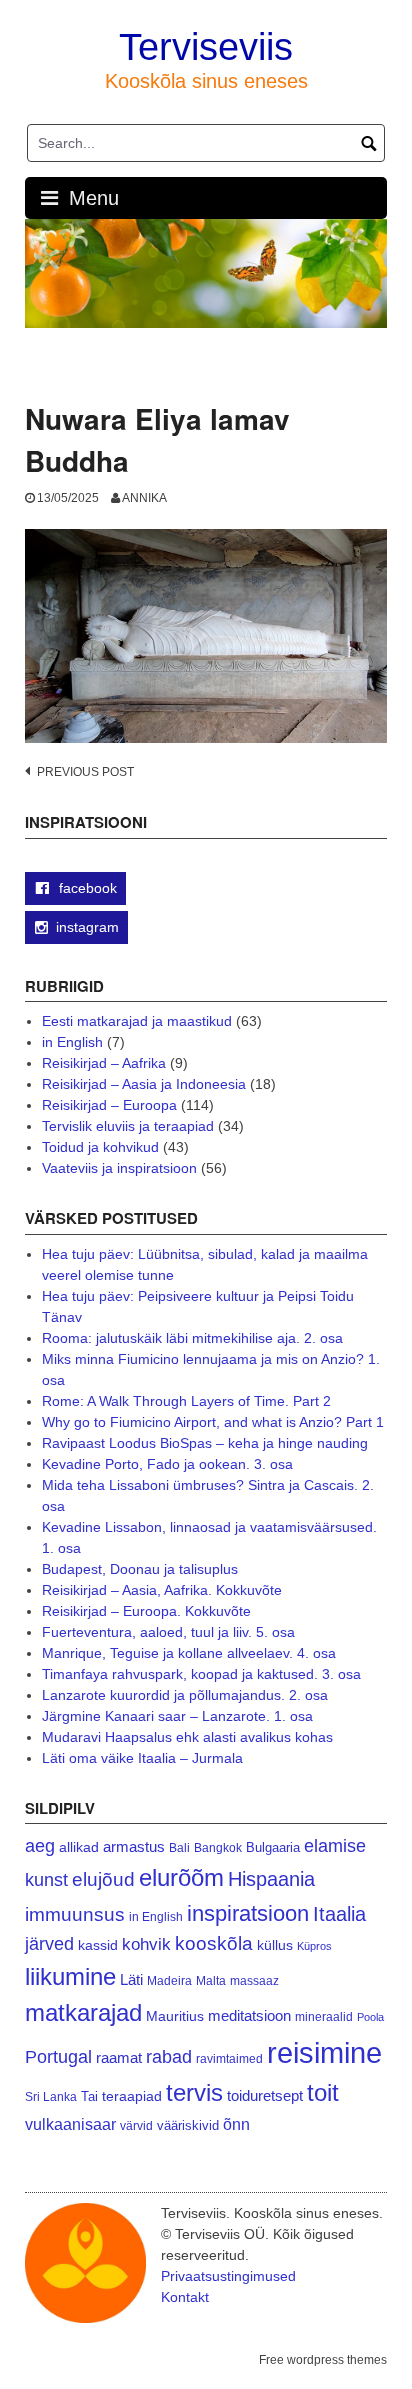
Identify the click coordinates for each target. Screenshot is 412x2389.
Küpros (314, 1946)
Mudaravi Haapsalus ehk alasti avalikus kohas (187, 1737)
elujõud (103, 1879)
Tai (89, 2096)
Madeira (169, 1980)
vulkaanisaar (70, 2124)
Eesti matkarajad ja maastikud (137, 1021)
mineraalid (324, 2017)
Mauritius (175, 2016)
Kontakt (185, 2297)
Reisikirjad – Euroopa (109, 1105)
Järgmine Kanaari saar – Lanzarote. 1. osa (177, 1716)
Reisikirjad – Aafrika (104, 1063)
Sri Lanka (51, 2097)
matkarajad (83, 2012)
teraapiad (132, 2096)
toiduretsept (265, 2096)
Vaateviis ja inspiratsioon (119, 1168)
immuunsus (75, 1914)
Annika (144, 498)
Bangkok (218, 1847)
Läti (131, 1979)
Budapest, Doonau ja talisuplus (140, 1569)
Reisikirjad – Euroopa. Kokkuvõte (146, 1611)
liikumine (70, 1976)
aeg (40, 1846)
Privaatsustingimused (228, 2276)
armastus (134, 1846)
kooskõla (214, 1943)
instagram (87, 927)
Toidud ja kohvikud (100, 1147)
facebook (86, 888)
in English (72, 1042)
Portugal (58, 2057)
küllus (275, 1945)
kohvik (146, 1944)
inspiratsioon (248, 1913)
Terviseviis (206, 47)
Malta (211, 1980)
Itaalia (339, 1914)
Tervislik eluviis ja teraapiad (128, 1126)
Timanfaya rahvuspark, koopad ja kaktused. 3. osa (201, 1674)
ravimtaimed (229, 2059)
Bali (179, 1847)
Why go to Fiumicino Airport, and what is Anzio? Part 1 (213, 1422)
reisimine (324, 2052)
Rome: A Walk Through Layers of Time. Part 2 (186, 1401)
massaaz (254, 1981)
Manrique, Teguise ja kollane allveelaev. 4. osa (189, 1653)
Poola (370, 2017)
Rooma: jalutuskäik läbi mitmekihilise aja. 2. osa (192, 1338)
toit (323, 2093)
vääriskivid (188, 2125)
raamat (119, 2058)
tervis (194, 2092)
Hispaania (271, 1879)
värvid (136, 2126)
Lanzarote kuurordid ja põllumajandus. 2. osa (185, 1695)
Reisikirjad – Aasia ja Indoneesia (144, 1084)
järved (49, 1944)
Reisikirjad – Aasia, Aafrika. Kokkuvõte (162, 1590)
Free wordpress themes (323, 2360)
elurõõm (181, 1877)
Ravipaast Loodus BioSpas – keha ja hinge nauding (205, 1443)
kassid (98, 1945)
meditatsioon (249, 2016)
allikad (79, 1847)
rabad (169, 2057)
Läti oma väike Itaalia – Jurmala (142, 1758)
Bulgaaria (273, 1847)
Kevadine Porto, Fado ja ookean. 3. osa (167, 1464)
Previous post (85, 772)
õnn (236, 2124)
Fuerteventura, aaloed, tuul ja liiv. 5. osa (168, 1632)
